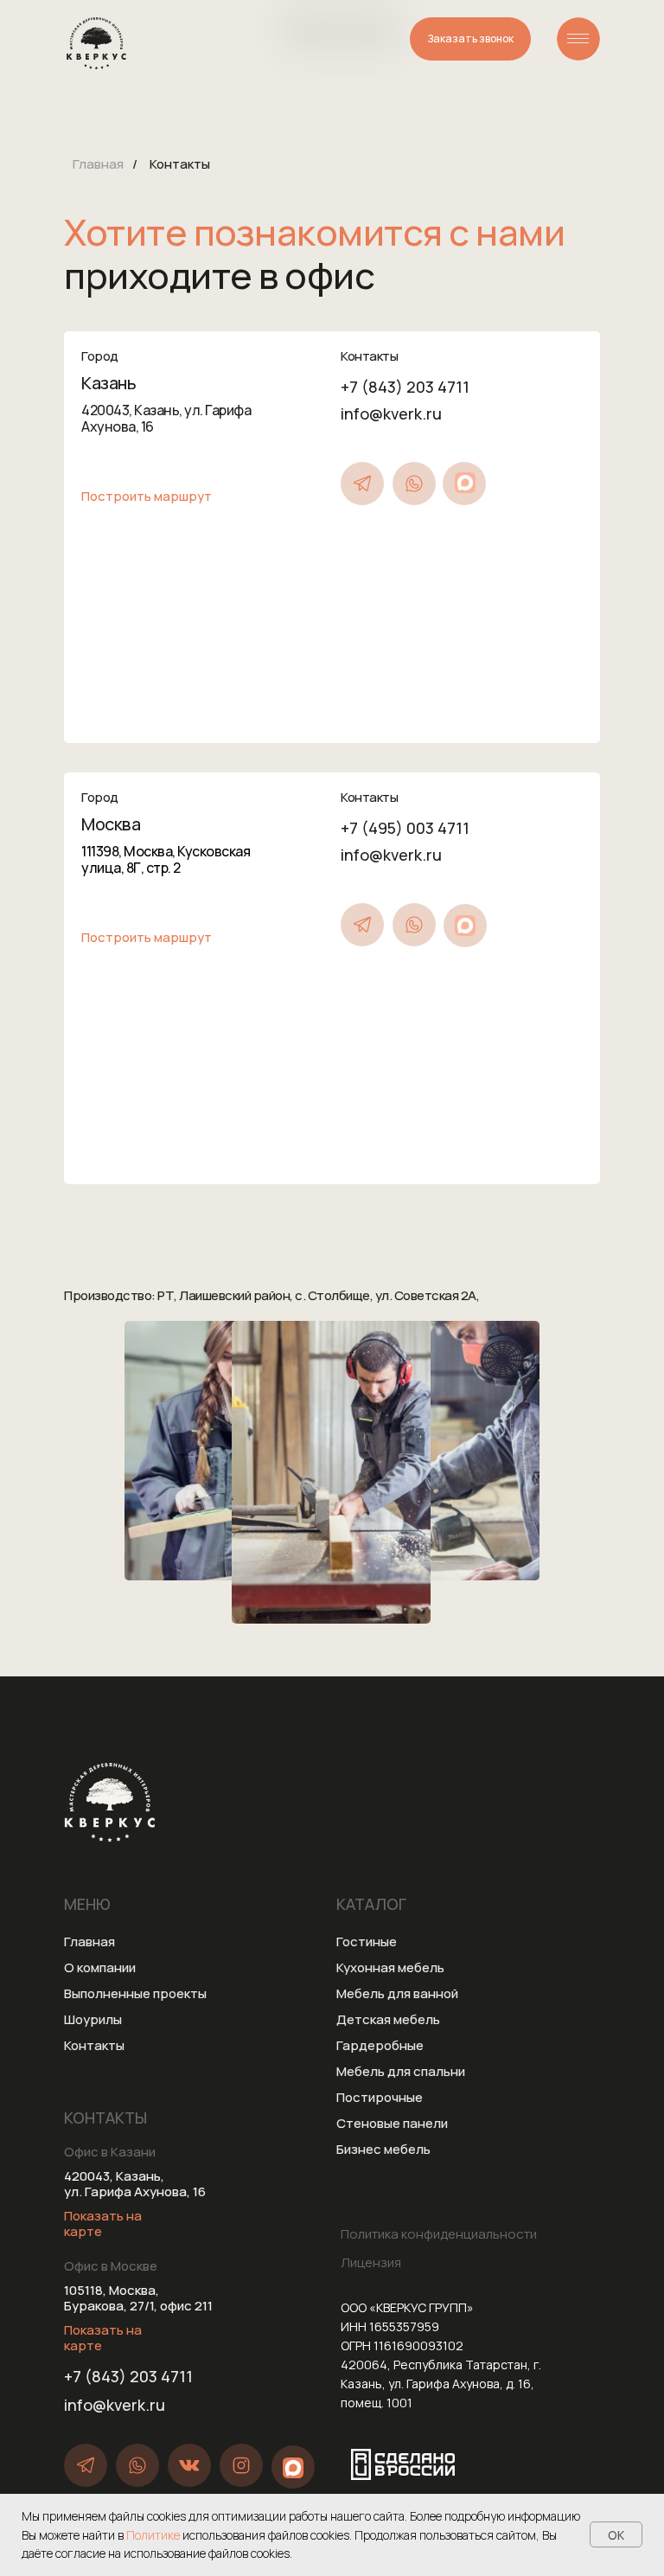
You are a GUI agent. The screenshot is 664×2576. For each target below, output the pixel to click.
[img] (578, 39)
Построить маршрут (147, 496)
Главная (98, 164)
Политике (154, 2535)
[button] (470, 39)
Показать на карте (103, 2224)
